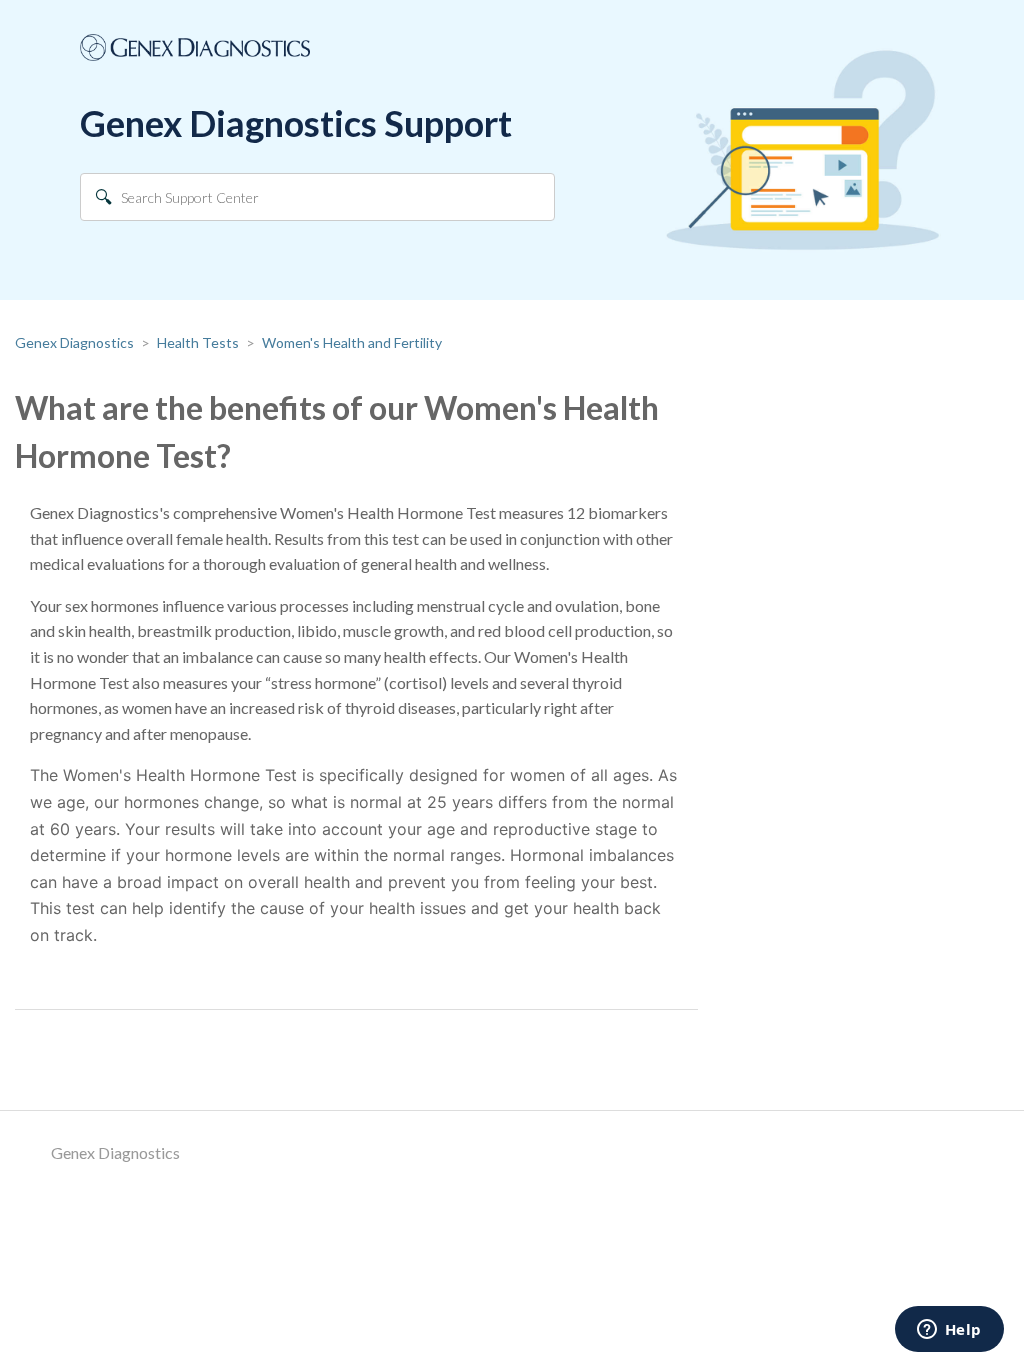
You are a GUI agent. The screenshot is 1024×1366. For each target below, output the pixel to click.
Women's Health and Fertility (352, 342)
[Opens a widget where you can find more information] (949, 1331)
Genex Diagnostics (74, 342)
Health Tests (198, 342)
